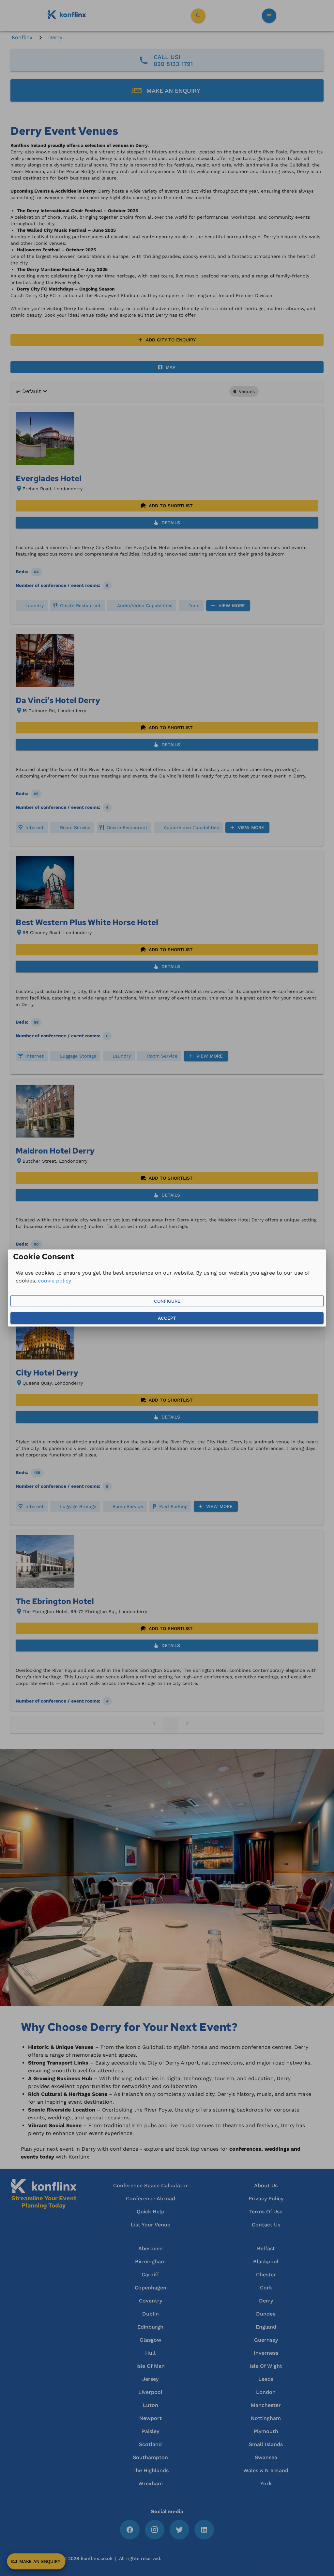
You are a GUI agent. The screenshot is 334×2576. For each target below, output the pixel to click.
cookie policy (54, 1281)
